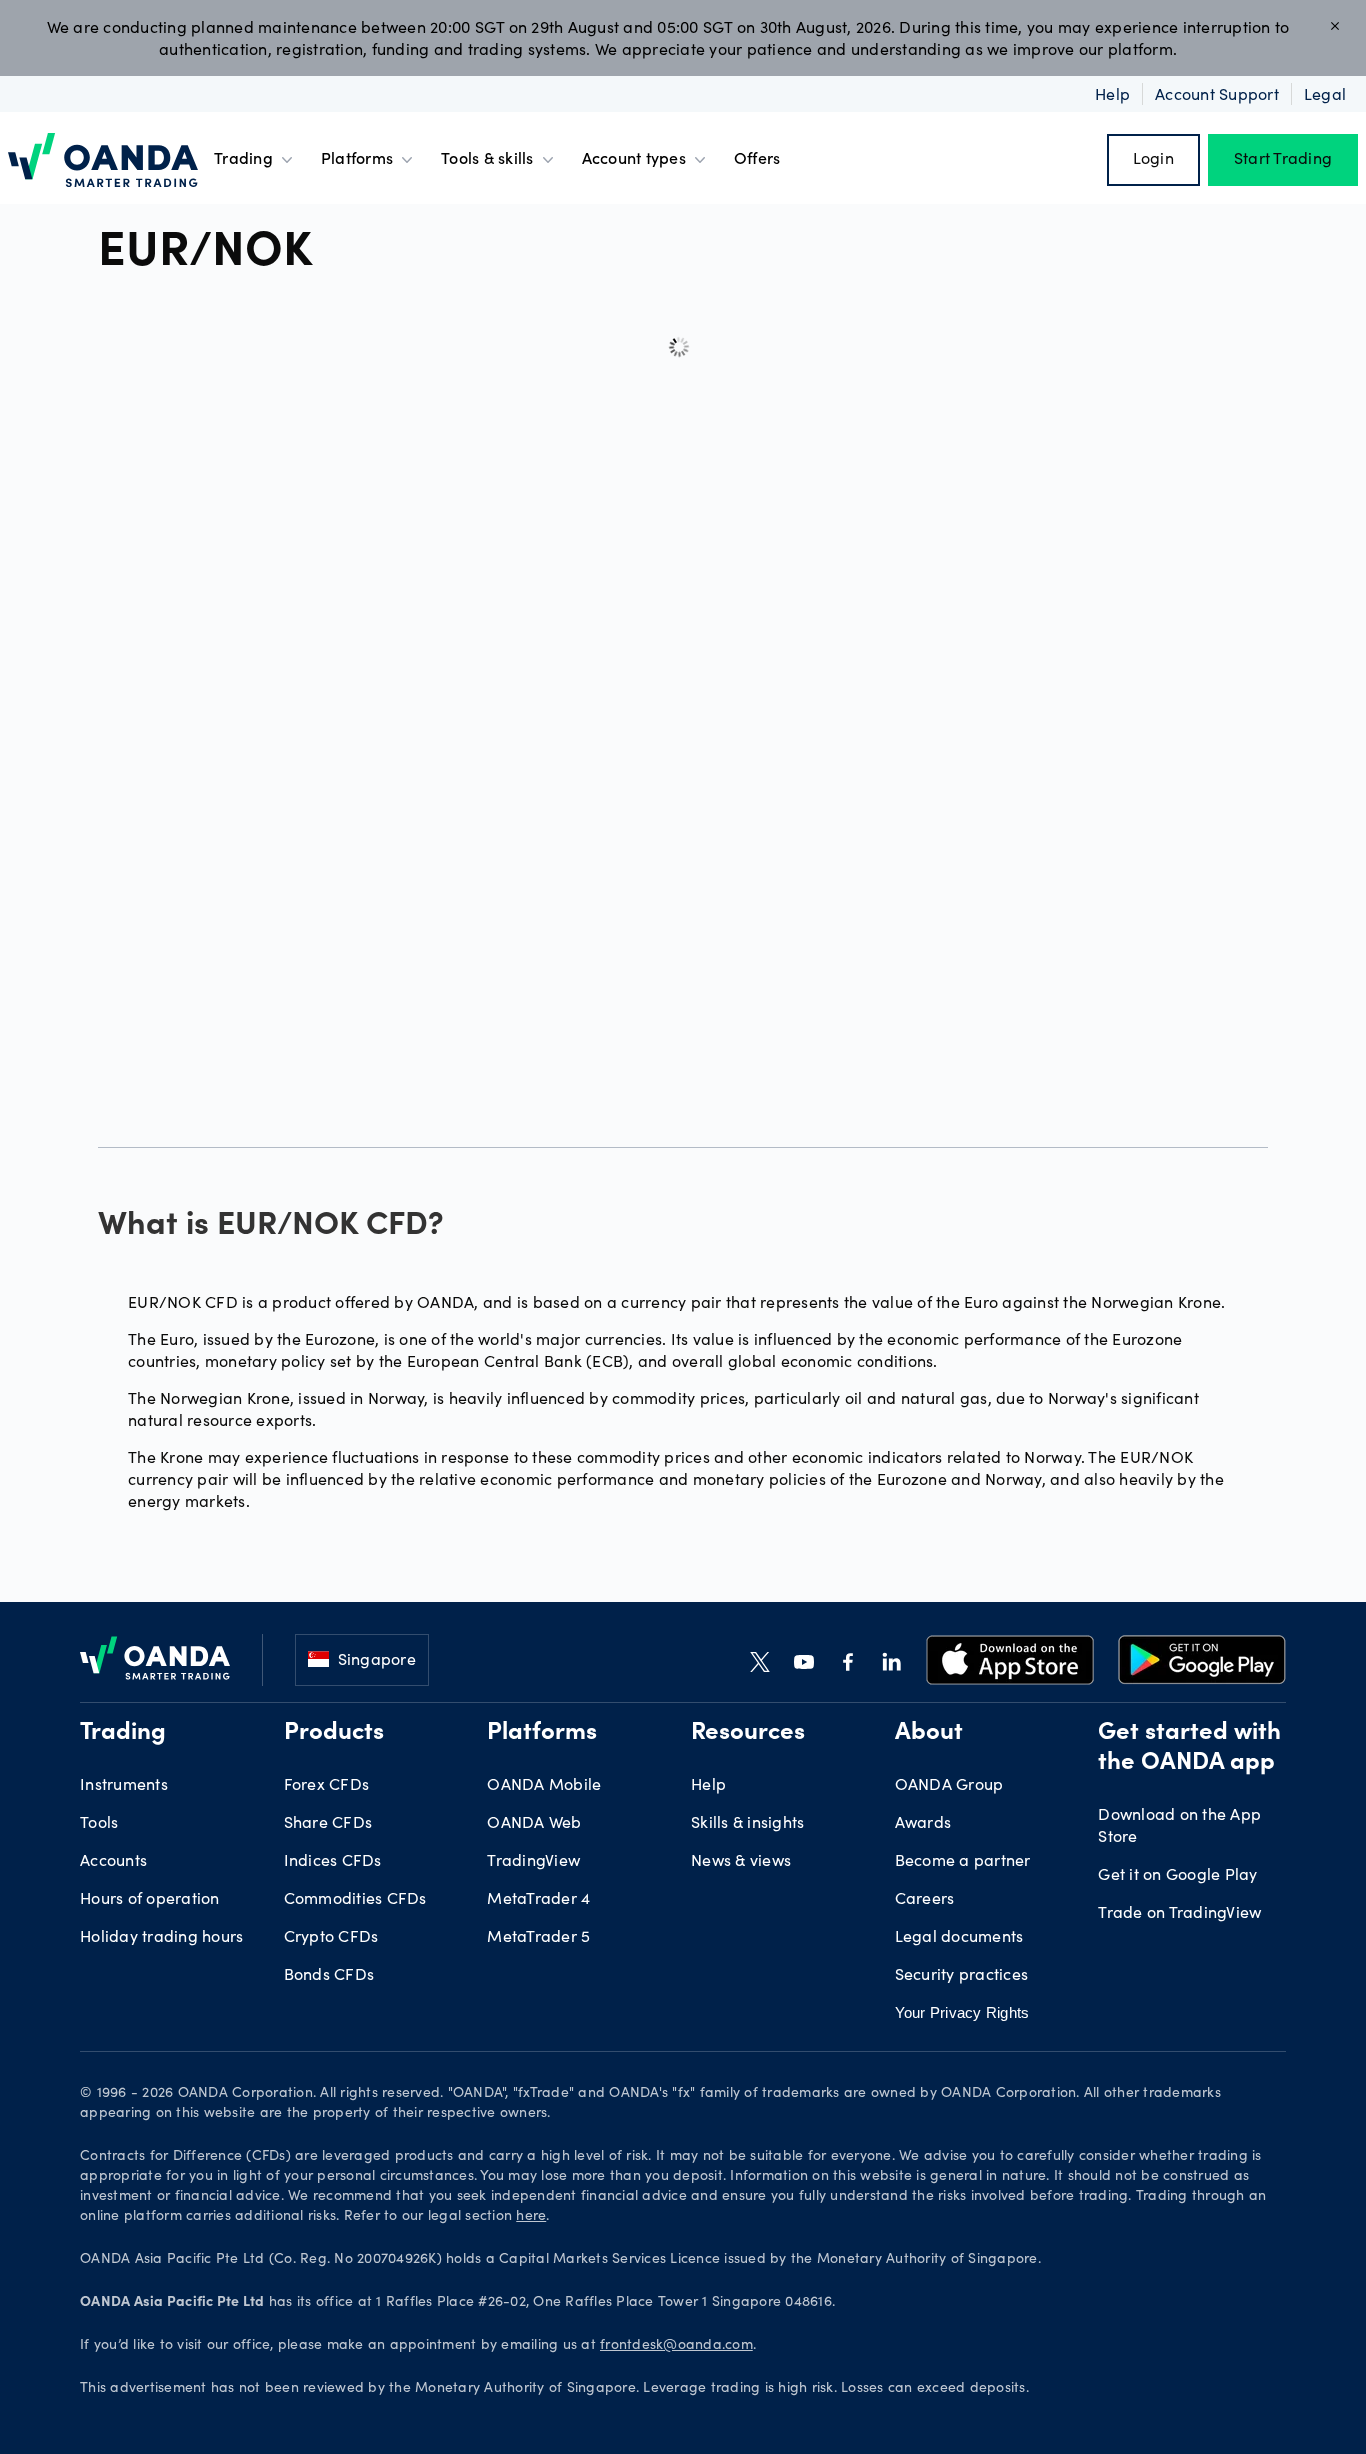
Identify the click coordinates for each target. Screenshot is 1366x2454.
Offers (757, 160)
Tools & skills (487, 160)
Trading (243, 160)
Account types (634, 160)
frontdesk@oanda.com (676, 2346)
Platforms (357, 160)
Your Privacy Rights (962, 2012)
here (531, 2217)
